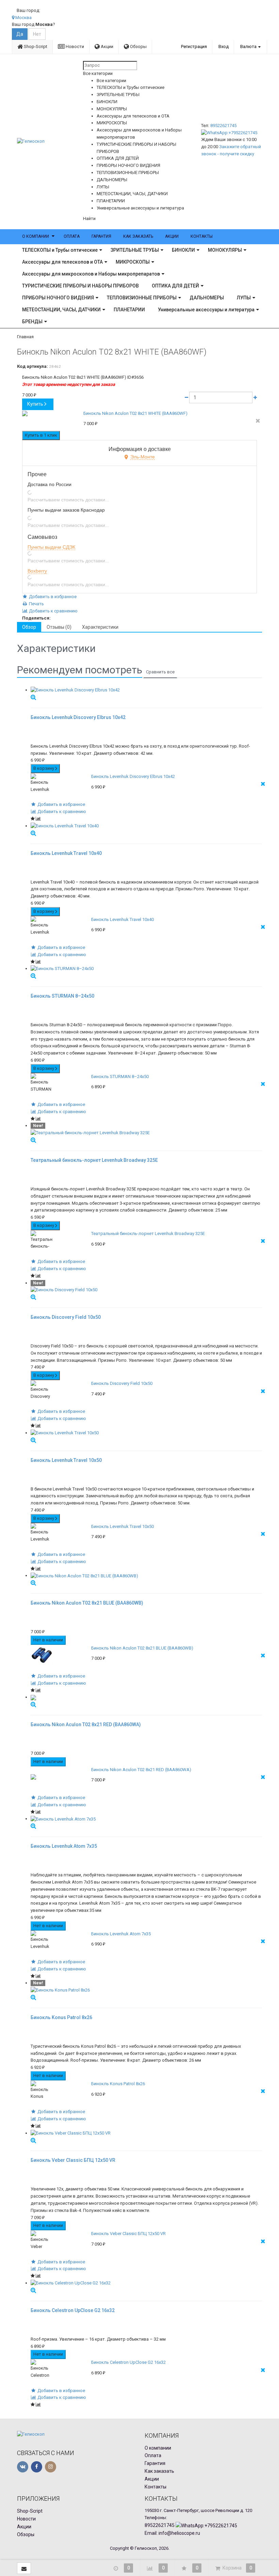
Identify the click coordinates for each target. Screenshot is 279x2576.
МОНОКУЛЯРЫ (225, 250)
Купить (35, 404)
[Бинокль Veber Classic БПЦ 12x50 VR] (146, 2133)
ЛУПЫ (244, 298)
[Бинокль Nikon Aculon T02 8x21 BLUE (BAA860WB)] (146, 1576)
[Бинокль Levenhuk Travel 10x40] (146, 826)
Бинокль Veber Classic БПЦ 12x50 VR (128, 2234)
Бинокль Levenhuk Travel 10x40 (122, 919)
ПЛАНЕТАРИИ (129, 310)
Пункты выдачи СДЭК (51, 547)
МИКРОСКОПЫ (133, 262)
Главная (25, 337)
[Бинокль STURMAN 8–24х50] (146, 969)
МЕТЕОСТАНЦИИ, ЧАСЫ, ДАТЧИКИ (61, 310)
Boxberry (37, 571)
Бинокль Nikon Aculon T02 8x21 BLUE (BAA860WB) (142, 1648)
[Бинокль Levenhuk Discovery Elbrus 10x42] (146, 690)
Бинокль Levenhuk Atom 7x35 (121, 1934)
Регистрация (194, 46)
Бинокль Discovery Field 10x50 (122, 1383)
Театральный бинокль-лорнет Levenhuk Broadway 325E (148, 1234)
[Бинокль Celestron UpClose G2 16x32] (146, 2283)
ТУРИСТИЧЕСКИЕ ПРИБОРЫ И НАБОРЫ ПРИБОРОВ (80, 286)
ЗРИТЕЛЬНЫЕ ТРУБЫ (135, 250)
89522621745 (223, 126)
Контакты (202, 236)
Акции (106, 46)
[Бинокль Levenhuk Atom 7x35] (146, 1819)
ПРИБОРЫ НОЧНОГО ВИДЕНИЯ (58, 298)
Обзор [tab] (29, 627)
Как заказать (138, 236)
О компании (36, 236)
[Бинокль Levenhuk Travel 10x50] (146, 1433)
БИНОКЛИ (183, 250)
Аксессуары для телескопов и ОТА (62, 262)
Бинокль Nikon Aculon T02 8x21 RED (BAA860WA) (141, 1770)
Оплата (72, 236)
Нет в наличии (48, 1640)
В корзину (44, 768)
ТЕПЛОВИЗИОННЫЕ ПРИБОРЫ (142, 298)
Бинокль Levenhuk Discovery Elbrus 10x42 (133, 776)
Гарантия (101, 236)
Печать (36, 604)
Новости (74, 46)
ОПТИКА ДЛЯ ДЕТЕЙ (175, 286)
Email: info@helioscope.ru (172, 2533)
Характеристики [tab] (100, 627)
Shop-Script (35, 46)
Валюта (248, 46)
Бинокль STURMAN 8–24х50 (120, 1076)
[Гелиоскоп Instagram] (51, 2467)
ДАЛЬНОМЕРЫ (207, 298)
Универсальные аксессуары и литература (206, 310)
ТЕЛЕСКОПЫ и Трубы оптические (60, 250)
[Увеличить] (33, 697)
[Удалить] (258, 421)
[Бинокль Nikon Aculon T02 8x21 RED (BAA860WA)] (146, 1697)
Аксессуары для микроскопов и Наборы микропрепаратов (91, 274)
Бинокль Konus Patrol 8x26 (118, 2084)
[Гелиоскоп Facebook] (37, 2467)
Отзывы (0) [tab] (59, 627)
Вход (224, 46)
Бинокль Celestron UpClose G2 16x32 (128, 2362)
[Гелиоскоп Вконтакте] (23, 2467)
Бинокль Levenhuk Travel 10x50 (122, 1526)
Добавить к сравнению (53, 611)
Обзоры (138, 46)
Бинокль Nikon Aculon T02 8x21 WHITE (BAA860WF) (135, 413)
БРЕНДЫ (32, 322)
